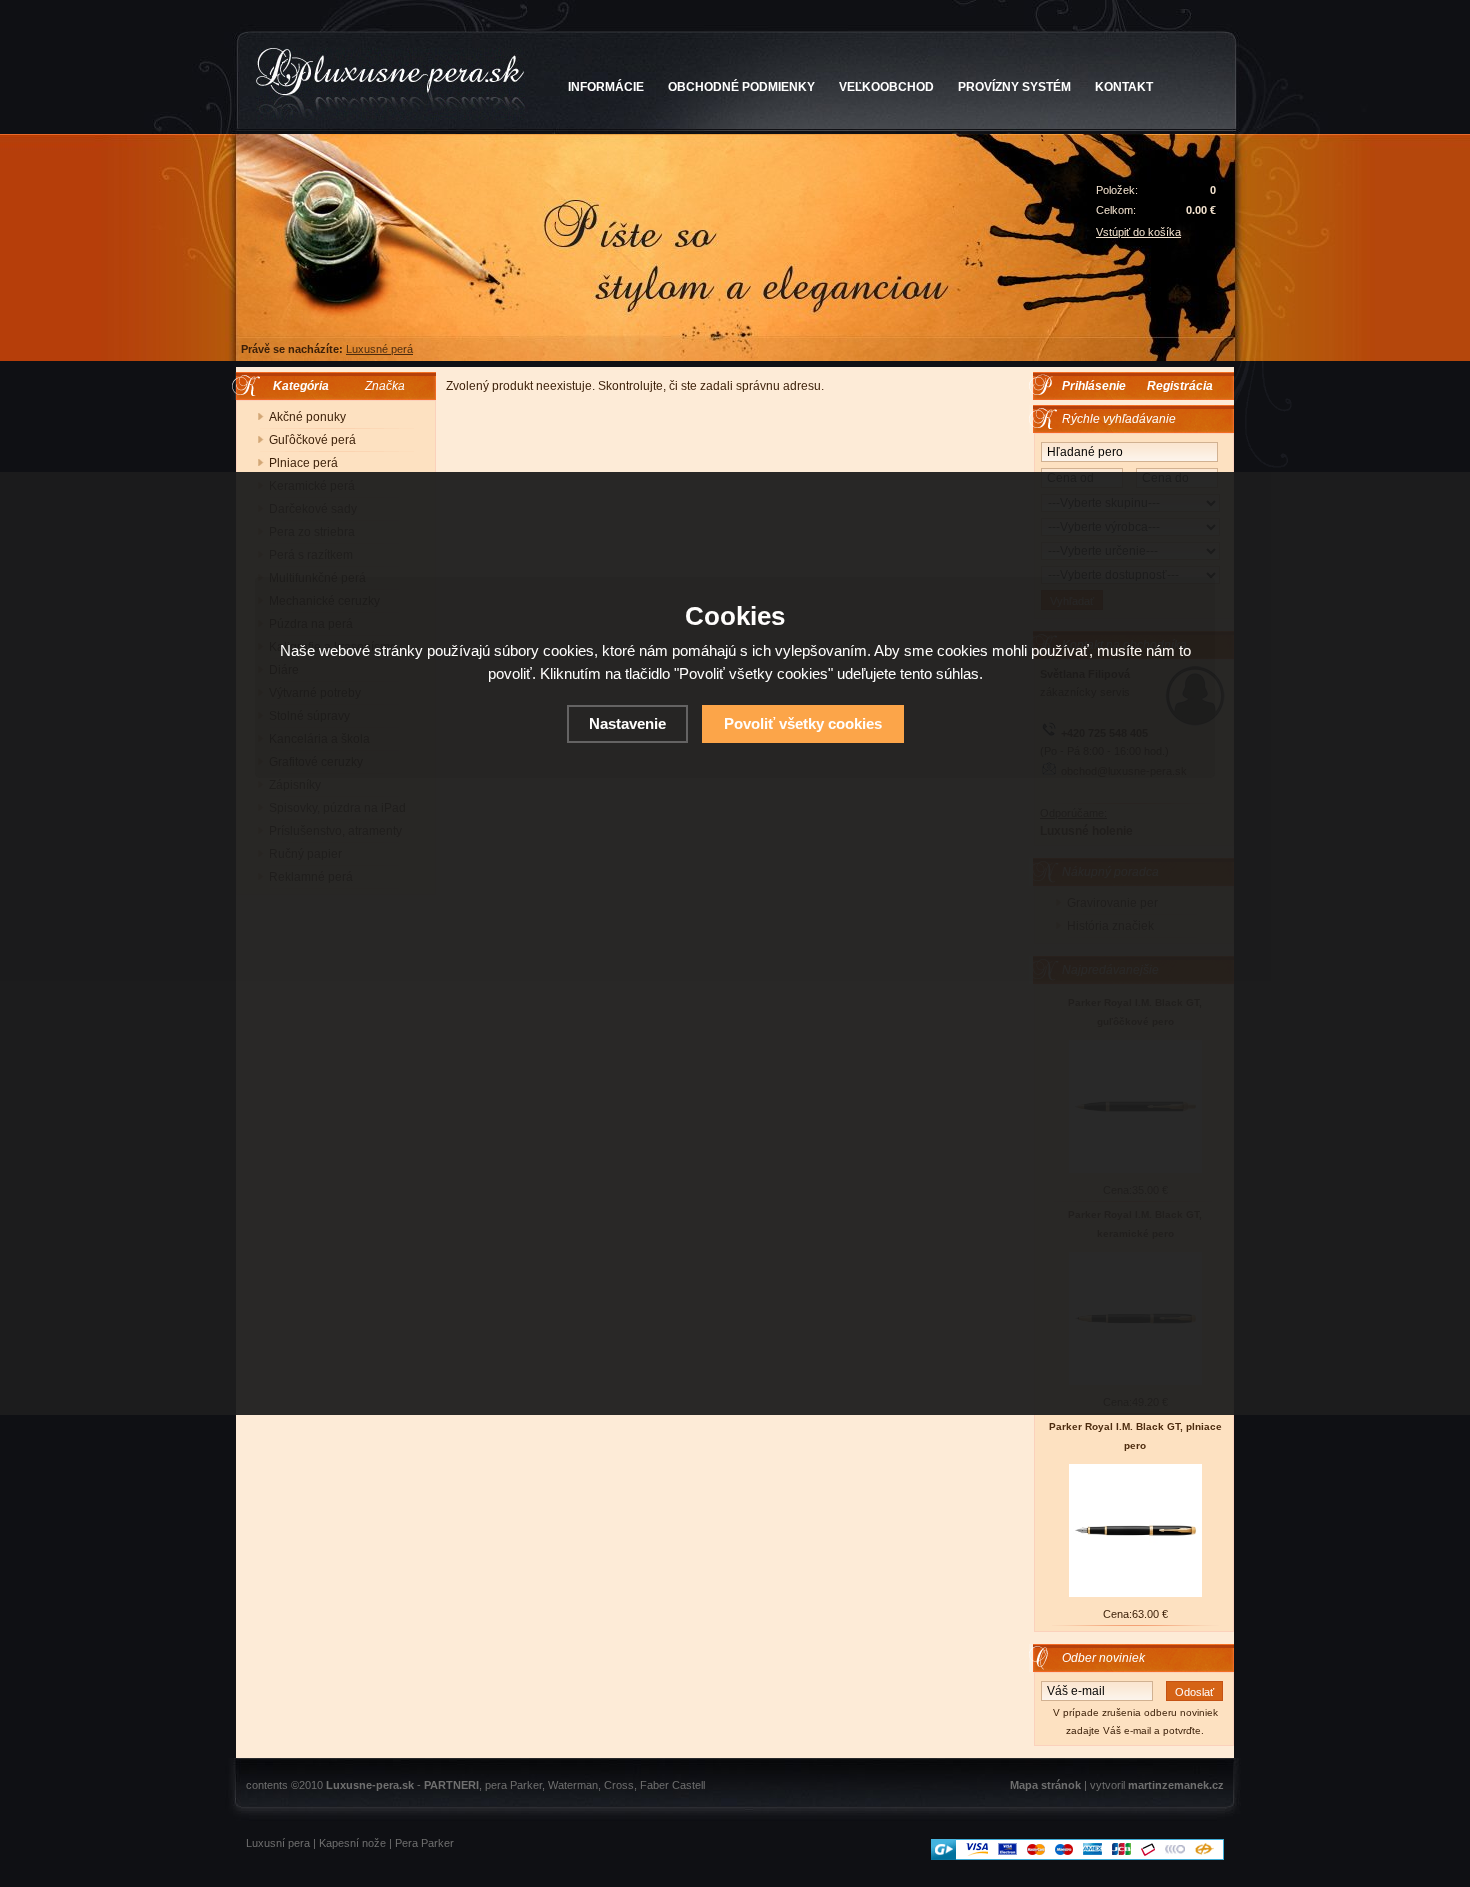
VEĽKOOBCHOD (886, 87)
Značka (385, 386)
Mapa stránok (1045, 1785)
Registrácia (1180, 386)
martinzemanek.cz (1176, 1785)
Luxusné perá (379, 349)
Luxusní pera (278, 1843)
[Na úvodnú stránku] (390, 84)
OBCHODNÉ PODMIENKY (741, 87)
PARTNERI (451, 1785)
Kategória (296, 386)
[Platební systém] (1077, 1856)
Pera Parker (424, 1843)
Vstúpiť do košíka (1138, 232)
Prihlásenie (1094, 386)
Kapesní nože (352, 1843)
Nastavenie (627, 723)
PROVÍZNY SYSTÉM (1014, 87)
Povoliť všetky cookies (803, 723)
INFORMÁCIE (606, 87)
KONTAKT (1124, 87)
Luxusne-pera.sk (370, 1785)
